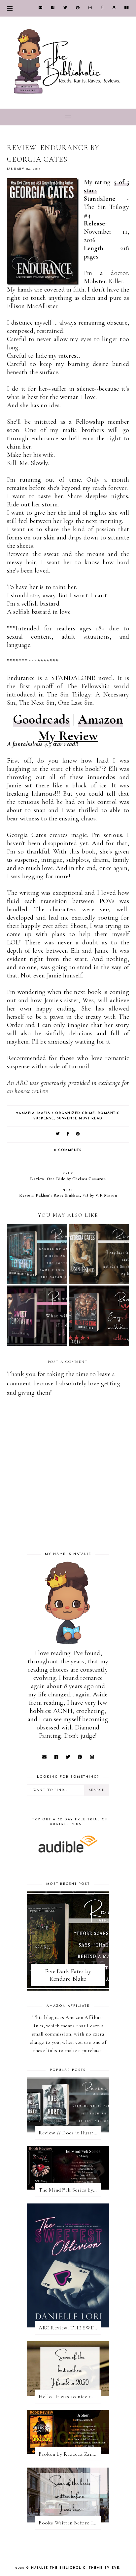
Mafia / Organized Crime (66, 1113)
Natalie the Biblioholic (58, 2568)
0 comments (68, 1150)
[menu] (10, 8)
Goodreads (41, 719)
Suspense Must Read (80, 1118)
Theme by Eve (104, 2568)
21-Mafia (25, 1113)
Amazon (101, 719)
